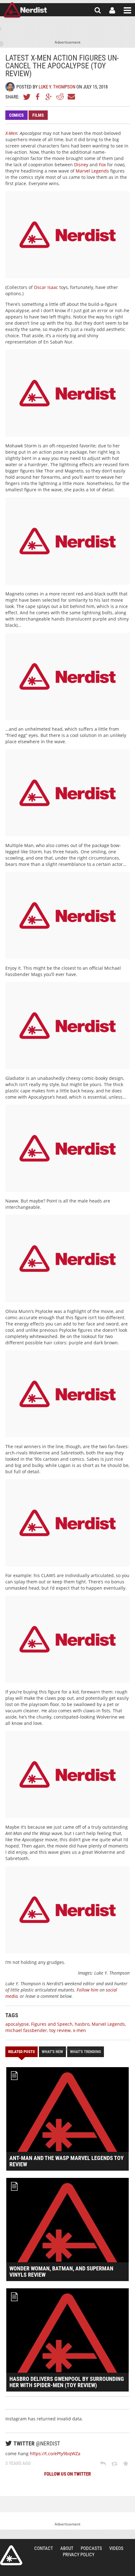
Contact (44, 2548)
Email (71, 97)
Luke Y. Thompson (57, 87)
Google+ (49, 97)
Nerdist (25, 10)
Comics (16, 115)
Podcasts (91, 2548)
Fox (102, 165)
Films (38, 115)
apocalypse (17, 2024)
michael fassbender (26, 2030)
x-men (79, 2030)
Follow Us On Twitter (67, 2474)
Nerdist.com (11, 2555)
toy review (60, 2030)
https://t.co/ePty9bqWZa (55, 2453)
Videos (116, 2548)
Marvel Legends (92, 171)
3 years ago (18, 2463)
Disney (81, 165)
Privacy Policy (79, 2555)
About (67, 2548)
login (112, 10)
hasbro (82, 2024)
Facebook (38, 97)
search (98, 10)
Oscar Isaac (46, 287)
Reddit (60, 97)
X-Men (11, 133)
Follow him (87, 1990)
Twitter (27, 97)
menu (127, 10)
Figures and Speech (52, 2024)
